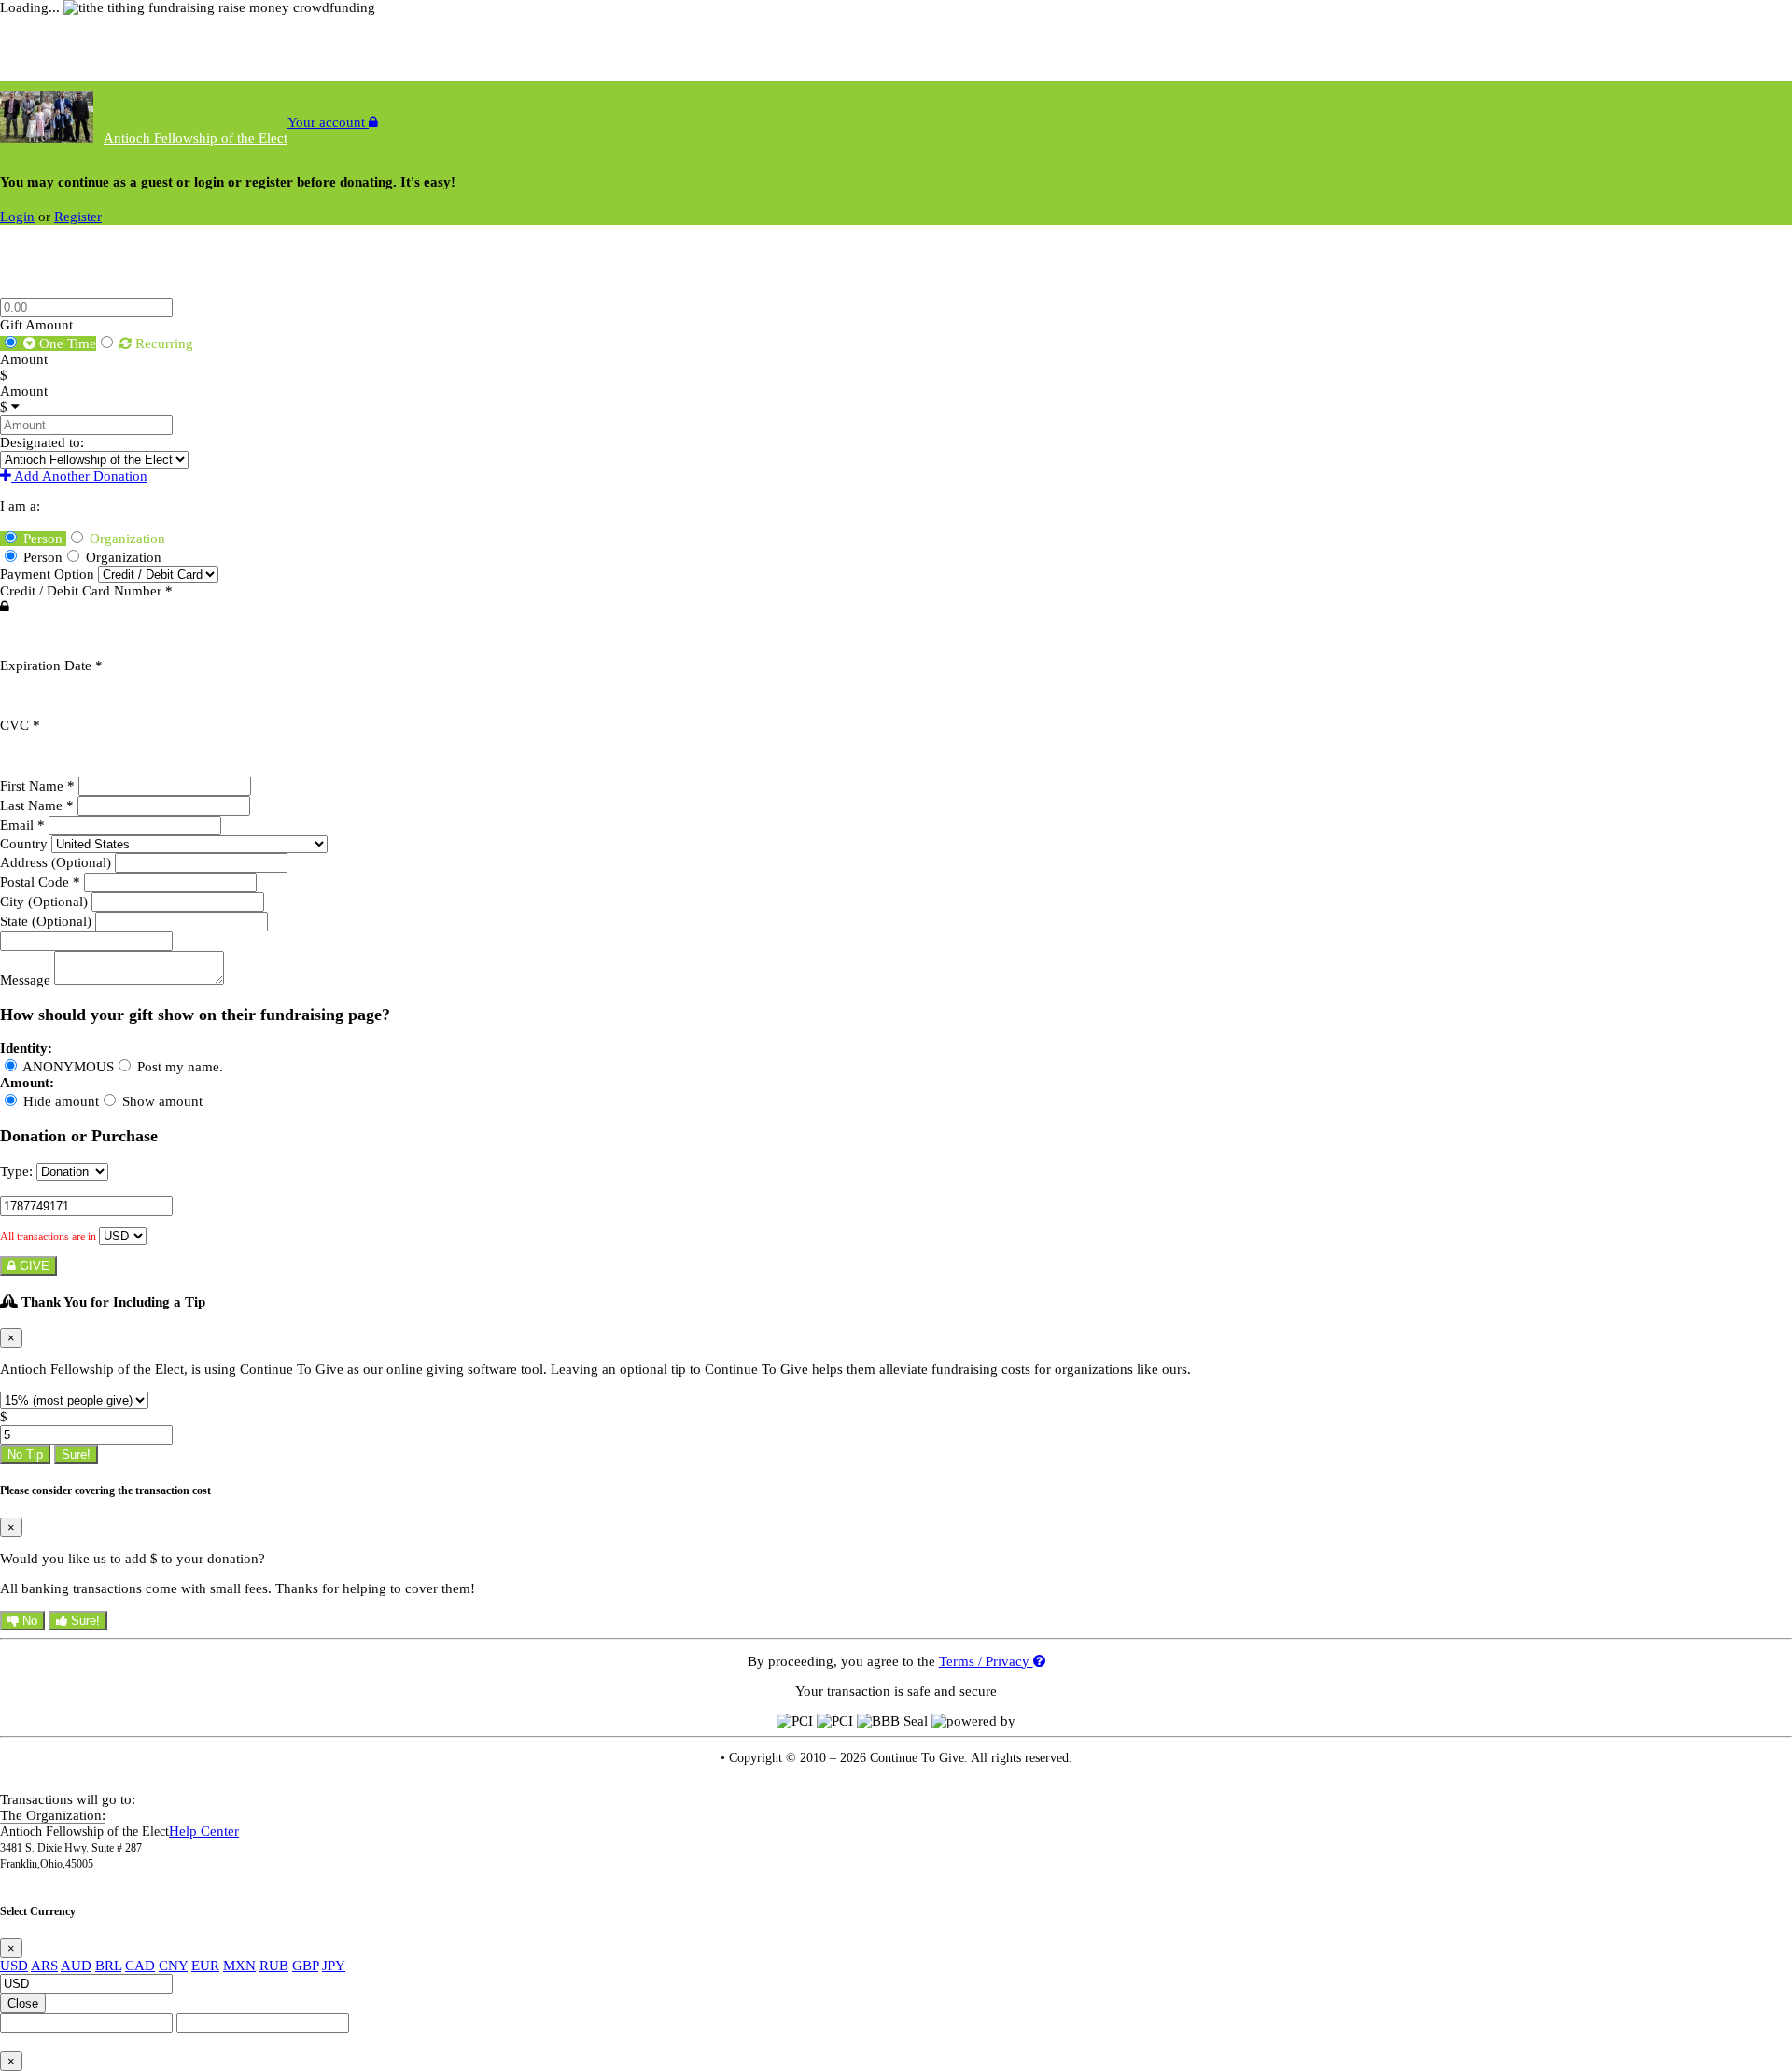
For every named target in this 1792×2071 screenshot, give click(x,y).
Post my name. (178, 1067)
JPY (334, 1966)
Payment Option (49, 574)
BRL (108, 1966)
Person (41, 557)
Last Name (37, 805)
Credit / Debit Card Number (86, 591)
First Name (37, 786)
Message (27, 980)
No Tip (25, 1455)
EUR (205, 1966)
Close (23, 2003)
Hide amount (59, 1101)
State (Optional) (48, 921)
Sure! (76, 1455)
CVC (20, 725)
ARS (44, 1966)
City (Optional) (46, 902)
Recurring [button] (162, 343)
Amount (24, 359)
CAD (140, 1966)
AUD (76, 1966)
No (28, 1621)
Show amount (161, 1101)
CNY (173, 1966)
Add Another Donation (79, 476)
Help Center (204, 1831)
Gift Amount (36, 325)
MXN (239, 1966)
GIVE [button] (33, 1266)
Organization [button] (126, 539)
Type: (16, 1171)
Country (26, 844)
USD (14, 1966)
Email (22, 825)
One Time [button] (66, 343)
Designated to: (42, 442)
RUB (274, 1966)
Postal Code (40, 882)
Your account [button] (328, 122)
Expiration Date (51, 665)
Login (17, 217)
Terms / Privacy (986, 1661)
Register (78, 217)
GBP (305, 1966)
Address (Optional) (57, 862)
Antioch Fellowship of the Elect (196, 138)
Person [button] (43, 539)
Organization (122, 557)
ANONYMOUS (67, 1067)
